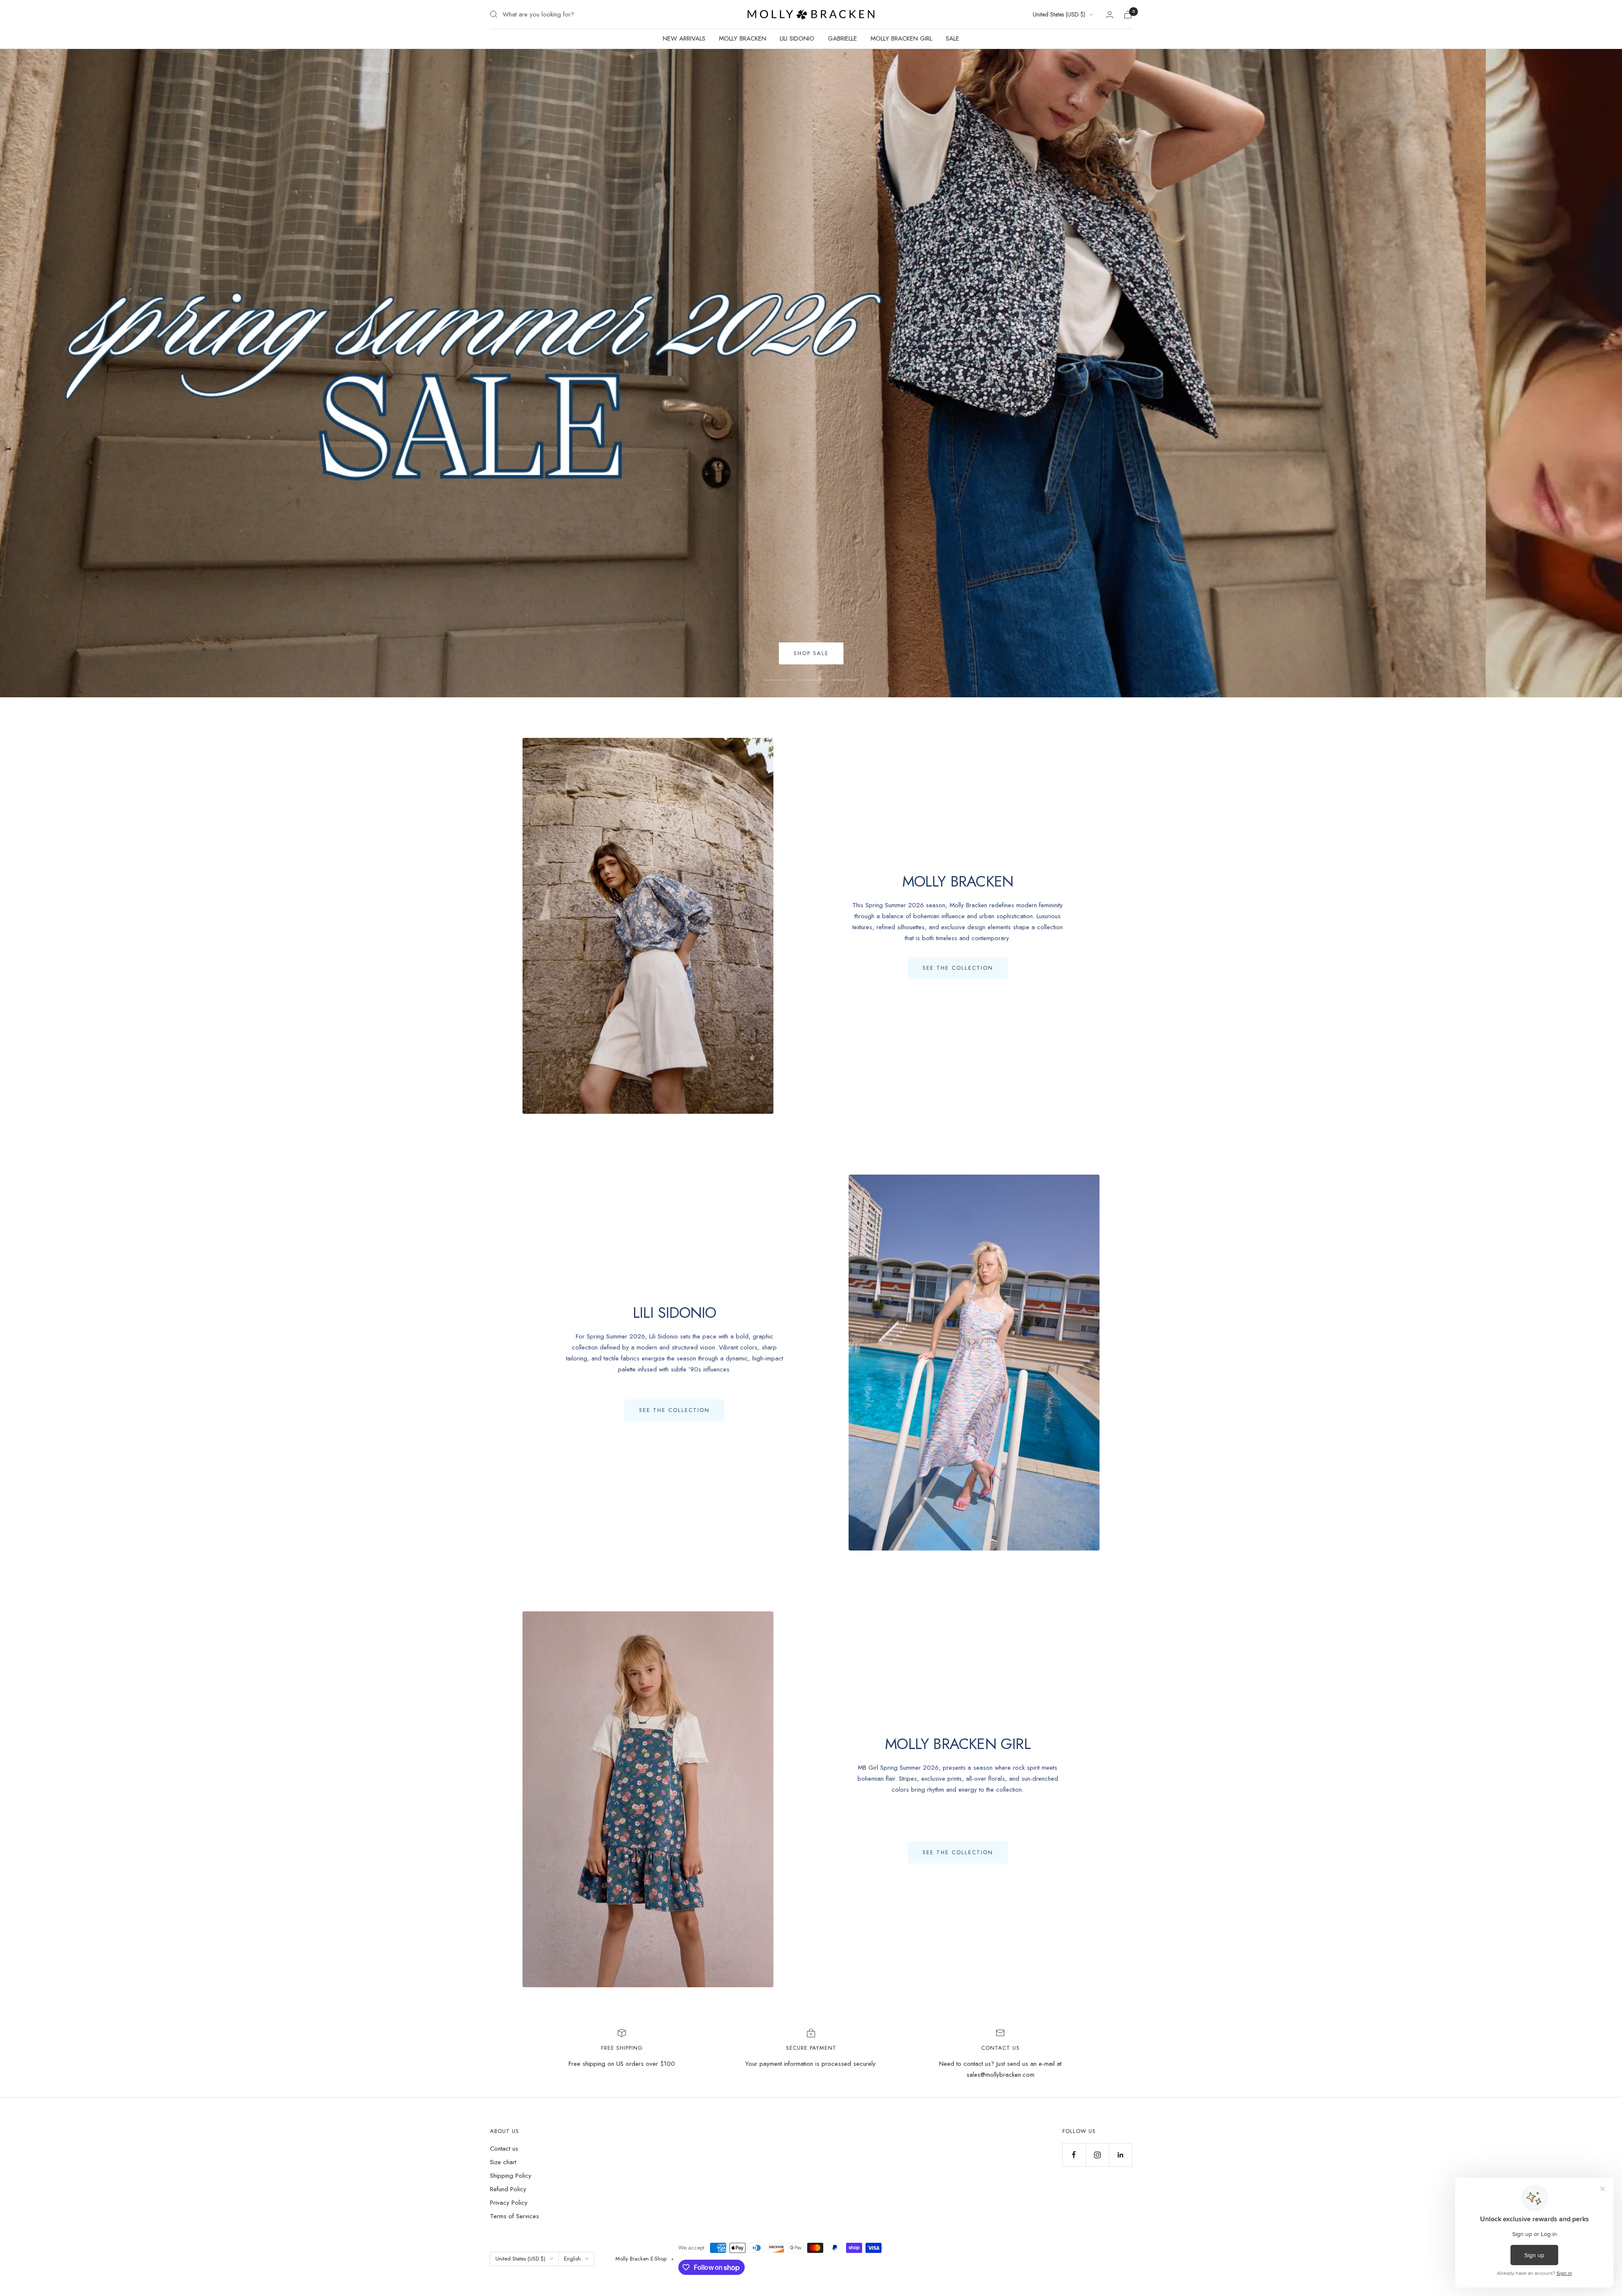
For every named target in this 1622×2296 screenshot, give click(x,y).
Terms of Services (514, 2216)
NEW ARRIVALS (684, 38)
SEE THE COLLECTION (958, 968)
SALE (953, 38)
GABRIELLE (842, 38)
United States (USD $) (1059, 14)
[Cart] (1128, 15)
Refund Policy (508, 2189)
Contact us (504, 2149)
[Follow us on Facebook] (1074, 2155)
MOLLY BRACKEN (743, 38)
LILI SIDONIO (797, 38)
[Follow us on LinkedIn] (1120, 2155)
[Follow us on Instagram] (1097, 2155)
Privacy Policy (509, 2203)
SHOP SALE (811, 653)
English (572, 2259)
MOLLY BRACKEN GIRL (901, 38)
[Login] (1110, 15)
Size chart (503, 2162)
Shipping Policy (511, 2176)
